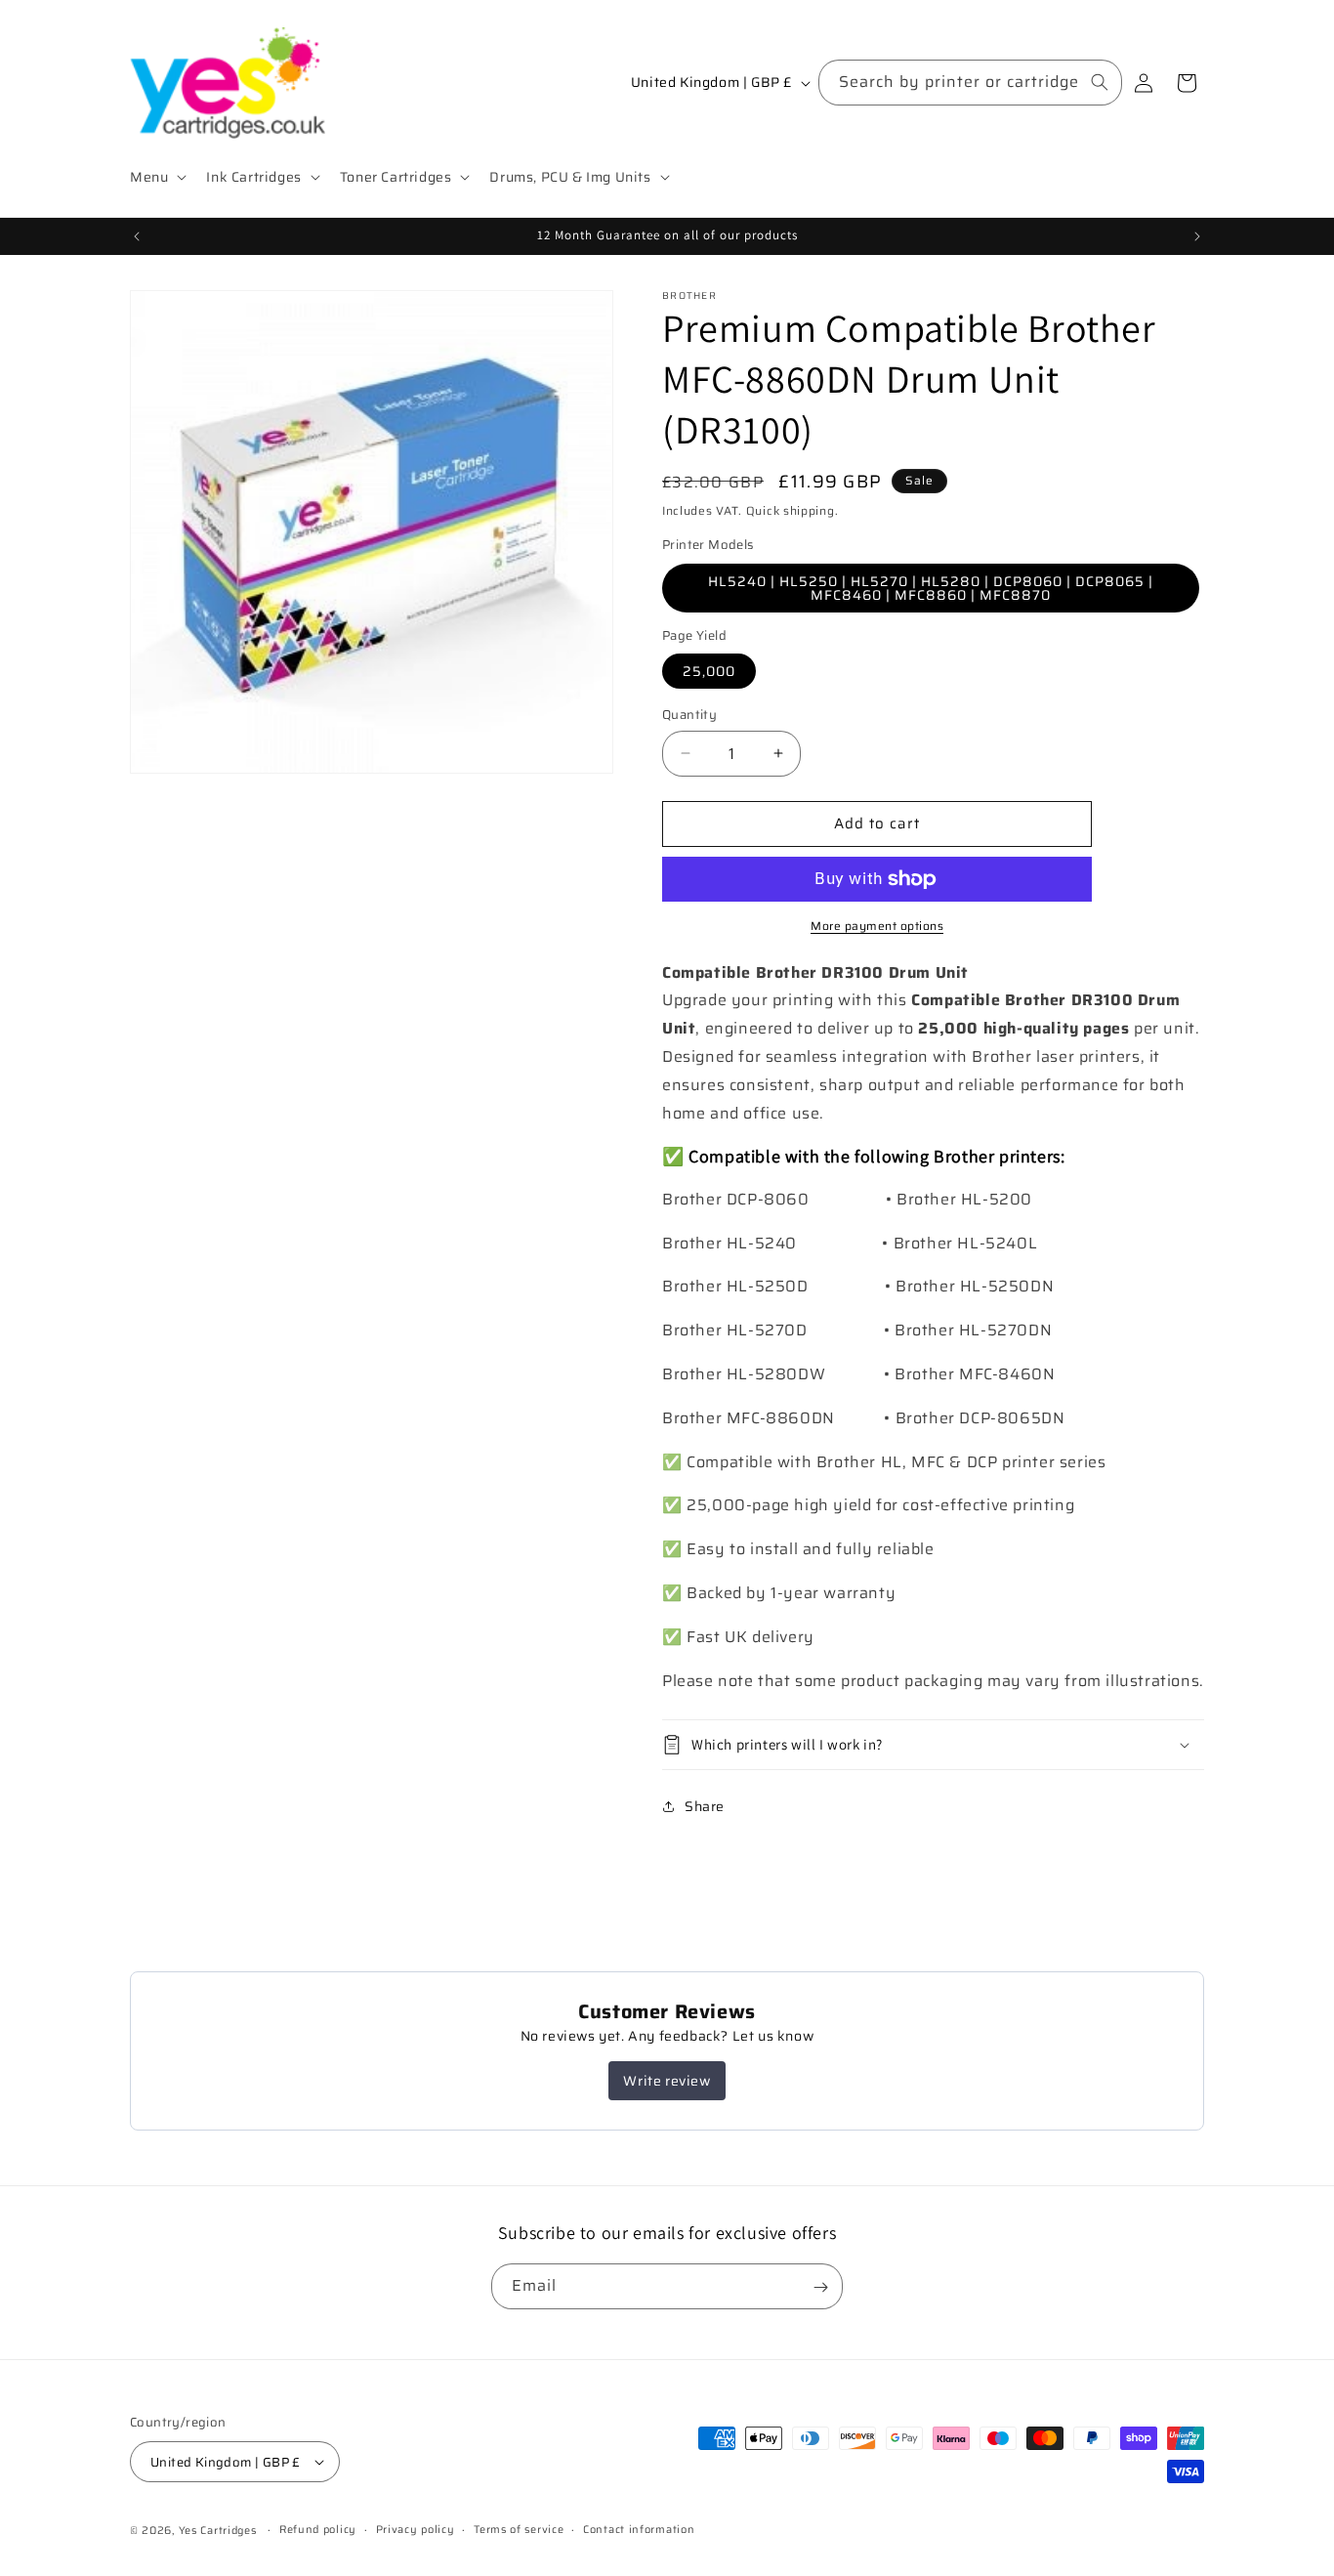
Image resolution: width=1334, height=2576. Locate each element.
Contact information (639, 2530)
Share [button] (705, 1806)
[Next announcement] (1197, 236)
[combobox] (970, 83)
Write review (667, 2081)
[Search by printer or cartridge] (1100, 82)
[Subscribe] (820, 2287)
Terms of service (519, 2530)
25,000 (709, 671)
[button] (156, 177)
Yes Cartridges (218, 2531)
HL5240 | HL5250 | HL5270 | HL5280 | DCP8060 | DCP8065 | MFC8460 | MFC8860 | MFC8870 (931, 588)
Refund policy (318, 2530)
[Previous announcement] (137, 236)
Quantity (689, 715)
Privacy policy (416, 2530)
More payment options (877, 926)
